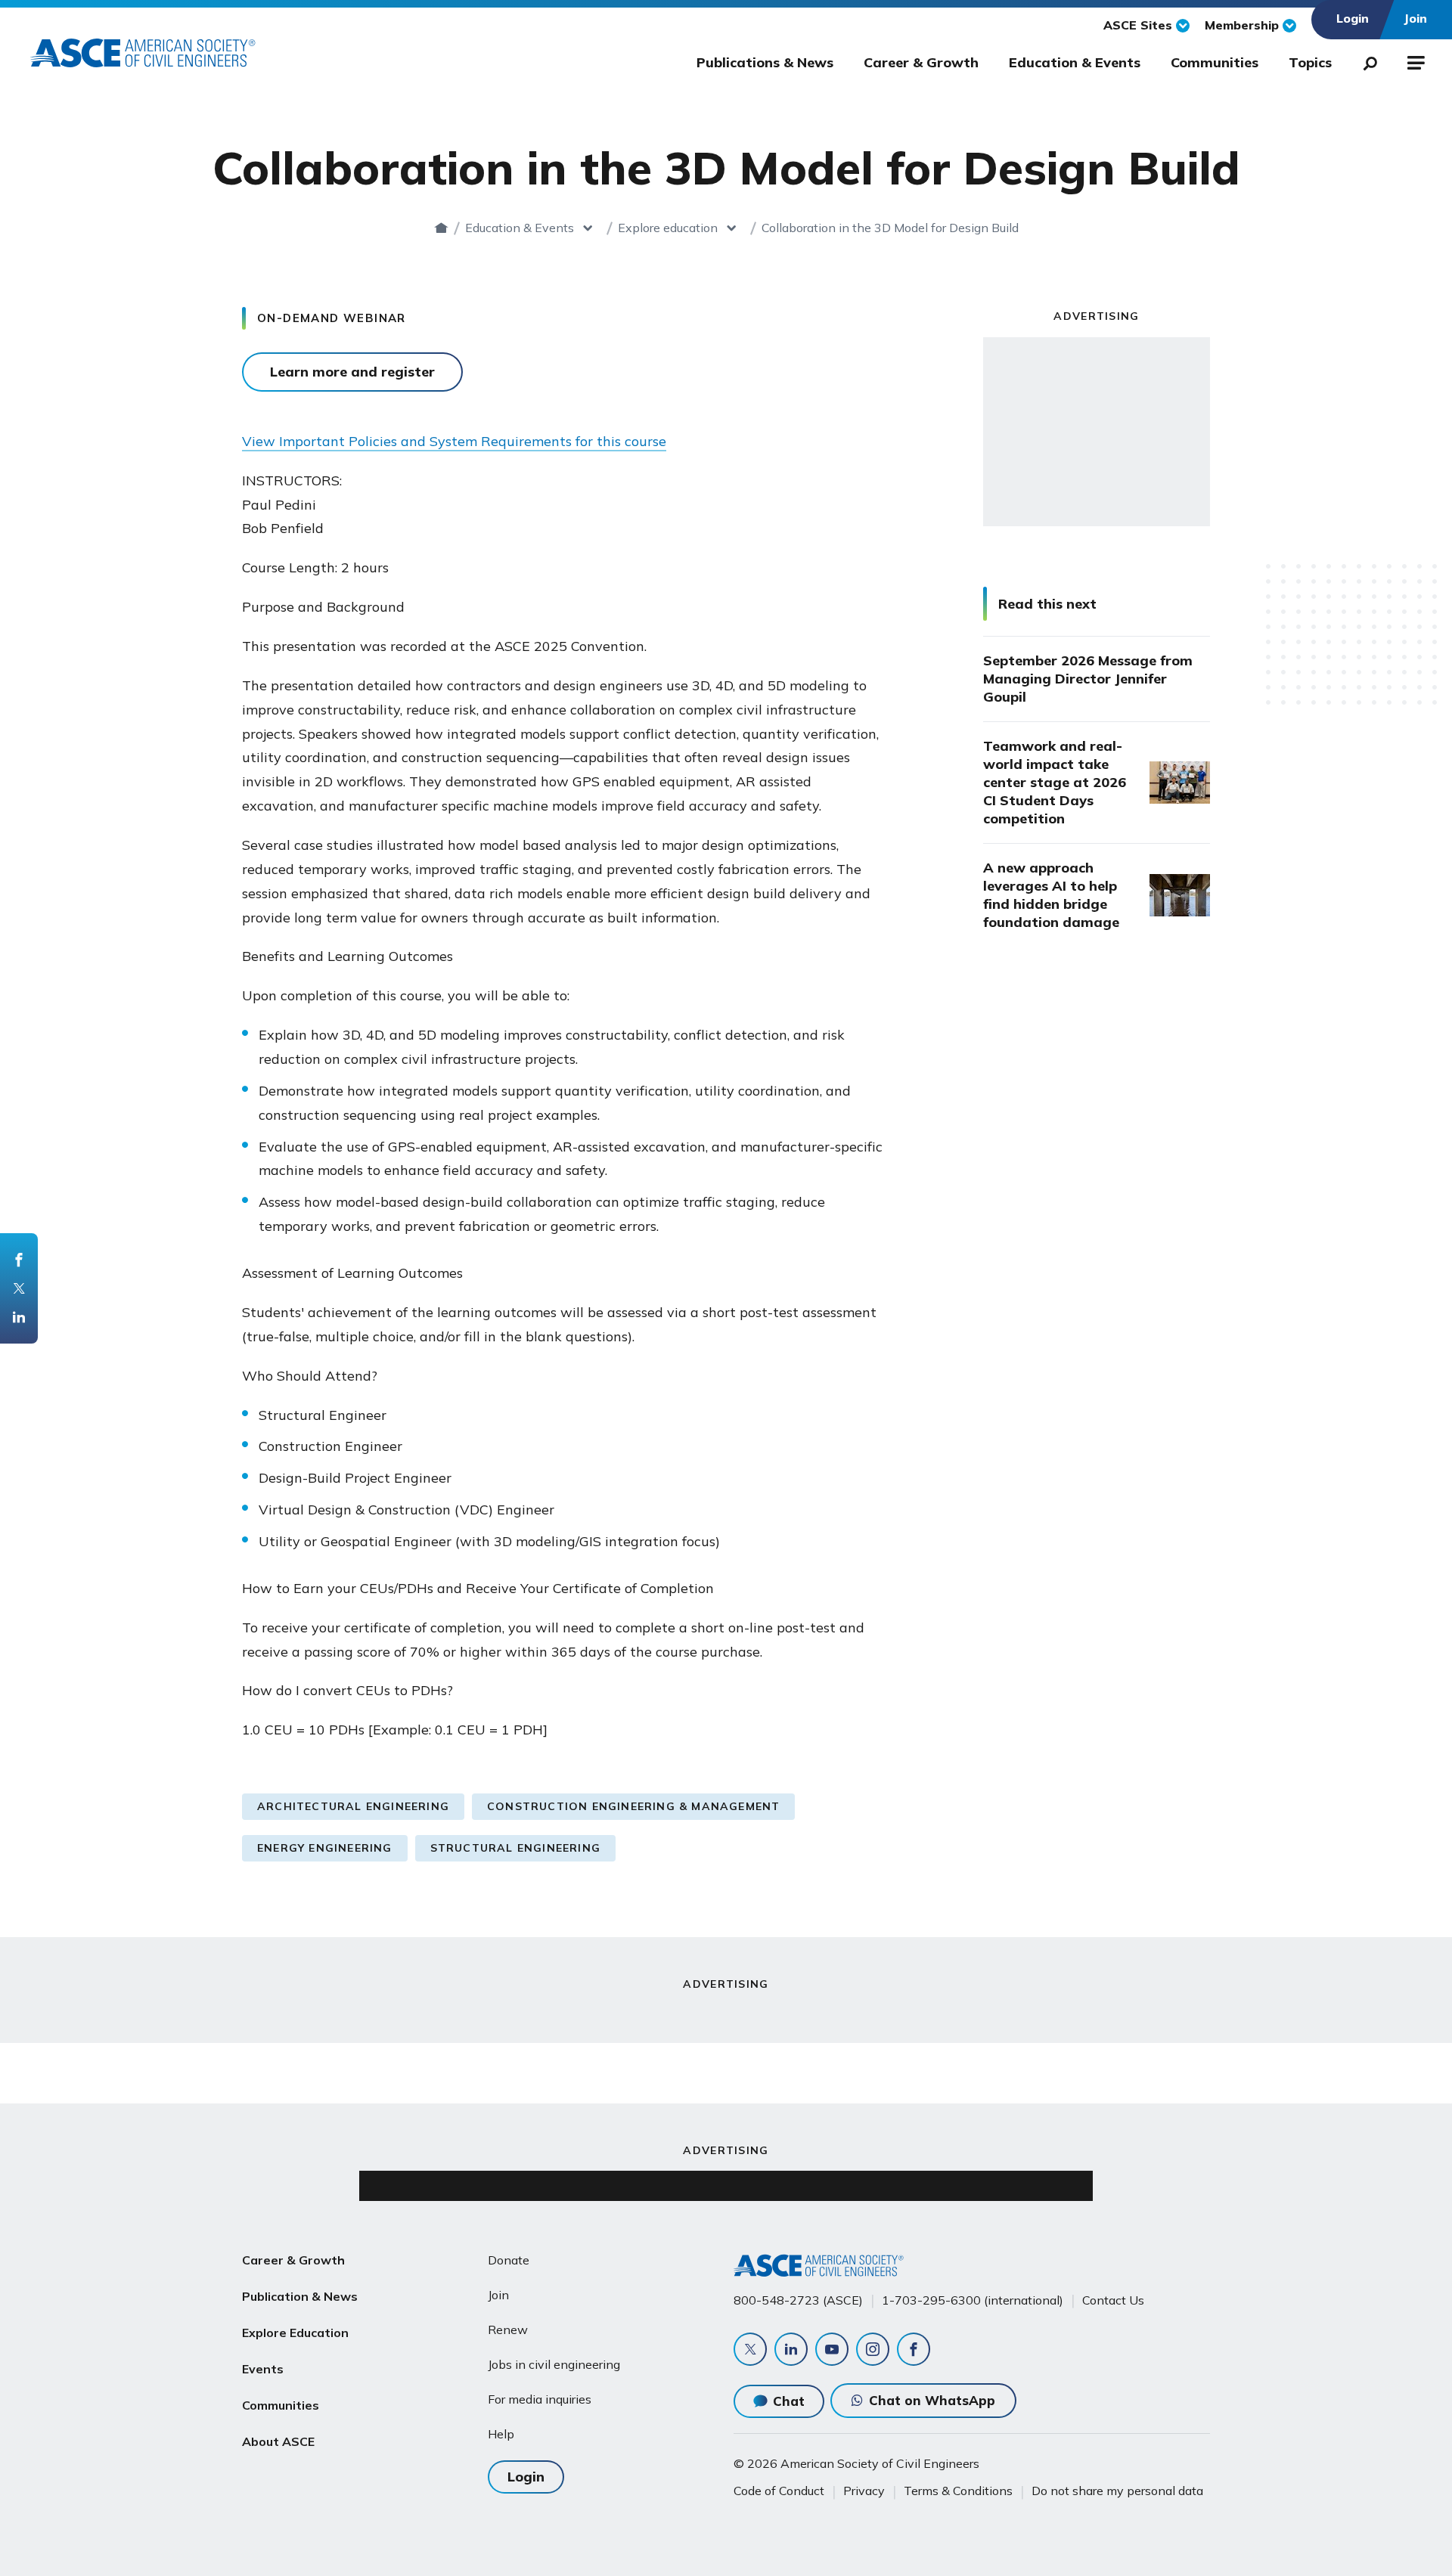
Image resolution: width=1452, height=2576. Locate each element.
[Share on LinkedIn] (19, 1317)
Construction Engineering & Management (633, 1806)
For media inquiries (540, 2399)
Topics (1310, 62)
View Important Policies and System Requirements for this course (454, 441)
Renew (508, 2330)
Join (498, 2295)
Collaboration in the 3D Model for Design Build (890, 228)
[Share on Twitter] (19, 1288)
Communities (1215, 62)
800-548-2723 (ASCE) (798, 2300)
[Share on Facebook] (19, 1260)
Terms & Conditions (958, 2491)
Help (501, 2434)
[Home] (441, 228)
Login (526, 2477)
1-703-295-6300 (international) (973, 2300)
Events (263, 2369)
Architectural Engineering (353, 1806)
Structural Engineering (515, 1848)
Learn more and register (352, 372)
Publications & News (765, 62)
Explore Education (295, 2333)
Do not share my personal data (1117, 2491)
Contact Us (1113, 2300)
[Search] (1366, 60)
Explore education (668, 228)
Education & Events (1075, 62)
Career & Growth (921, 62)
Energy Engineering (325, 1848)
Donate (509, 2260)
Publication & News (300, 2296)
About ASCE (278, 2441)
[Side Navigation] (1415, 60)
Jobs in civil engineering (554, 2364)
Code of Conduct (779, 2491)
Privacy (864, 2491)
